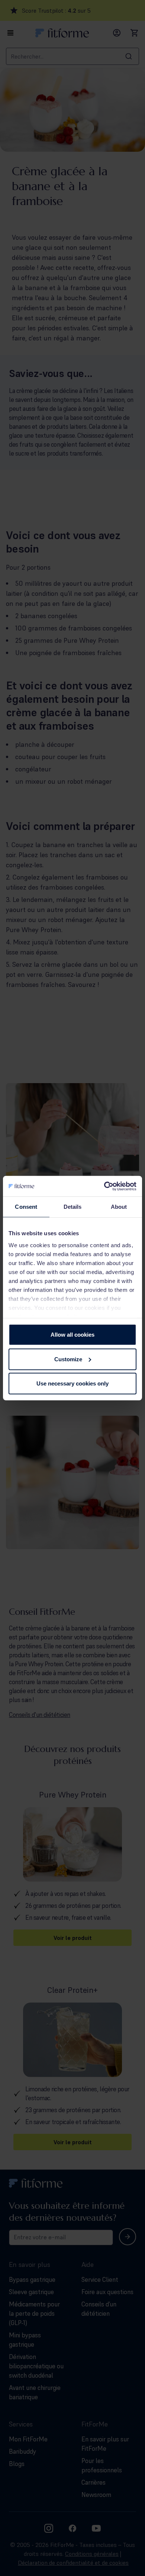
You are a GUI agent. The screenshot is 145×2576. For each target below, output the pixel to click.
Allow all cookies (72, 1335)
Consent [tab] (26, 1207)
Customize (68, 1359)
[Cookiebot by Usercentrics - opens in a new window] (104, 1186)
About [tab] (119, 1207)
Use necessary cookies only (72, 1383)
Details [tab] (73, 1207)
